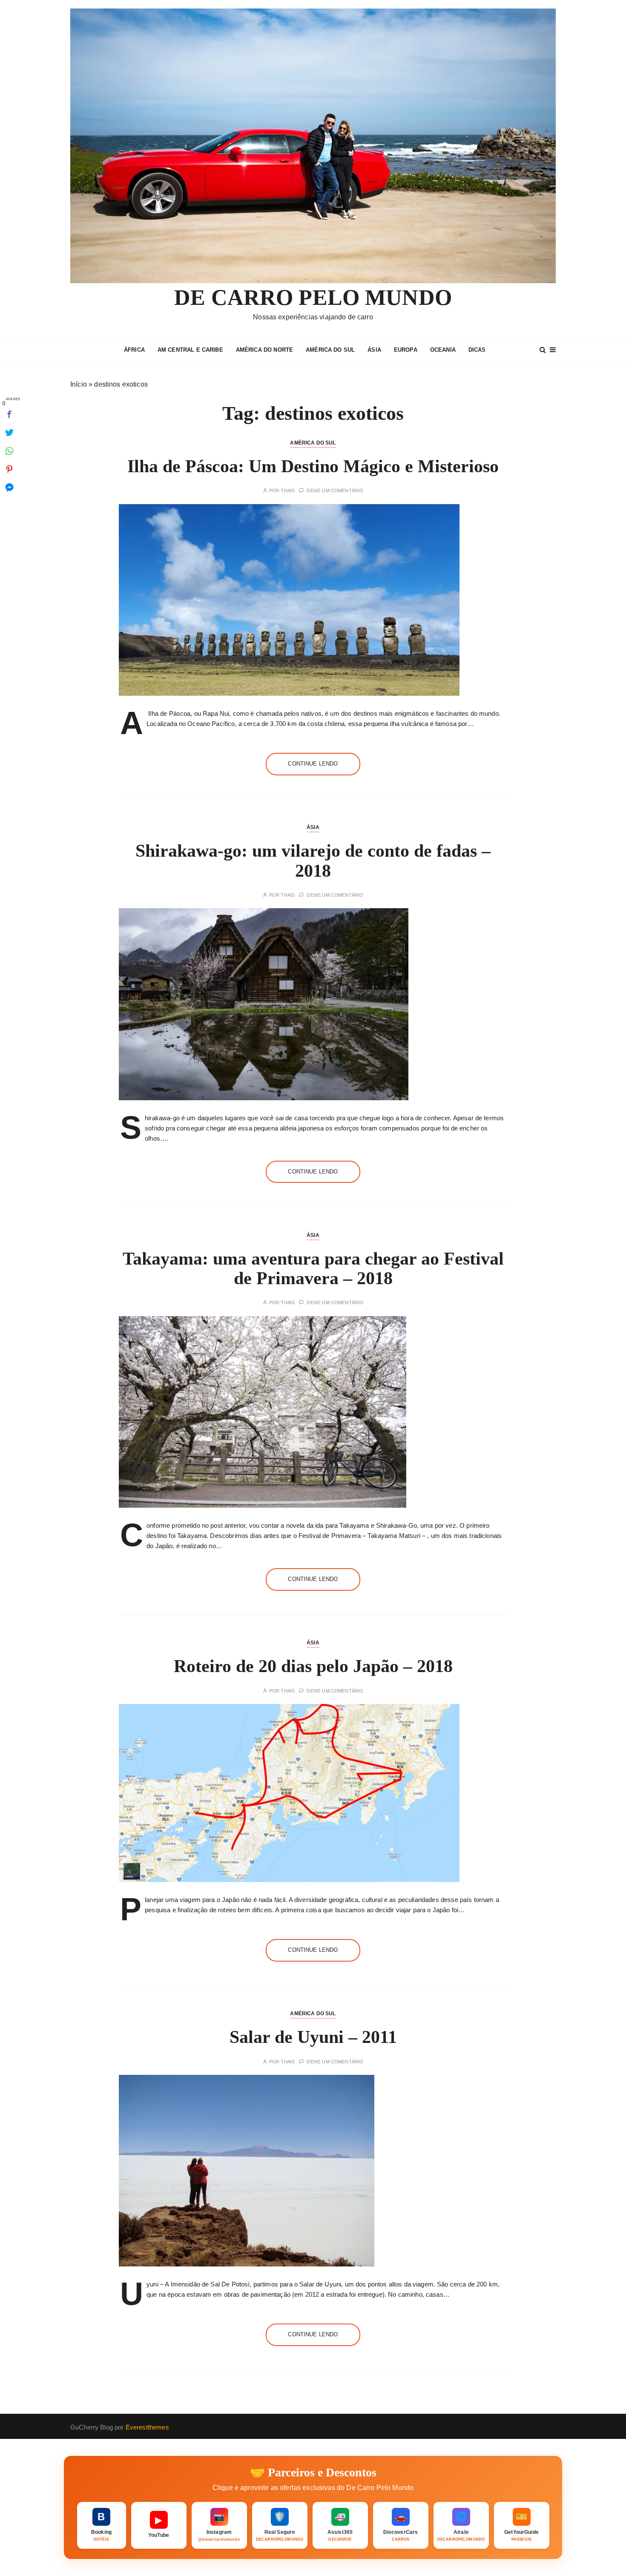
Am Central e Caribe (190, 350)
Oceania (443, 350)
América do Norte (264, 350)
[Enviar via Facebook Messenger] (9, 488)
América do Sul (330, 350)
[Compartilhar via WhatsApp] (9, 451)
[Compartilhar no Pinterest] (9, 469)
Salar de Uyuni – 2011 (313, 2037)
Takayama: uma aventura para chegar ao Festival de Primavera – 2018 (313, 1268)
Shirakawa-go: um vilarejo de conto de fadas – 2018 (313, 861)
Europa (406, 350)
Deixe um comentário (335, 491)
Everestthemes (147, 2427)
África (134, 350)
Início (79, 384)
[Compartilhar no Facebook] (9, 414)
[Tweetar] (9, 433)
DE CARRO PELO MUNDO (313, 297)
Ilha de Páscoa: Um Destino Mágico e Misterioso (313, 466)
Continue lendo (313, 764)
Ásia (374, 350)
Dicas (477, 350)
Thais (288, 491)
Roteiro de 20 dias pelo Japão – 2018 (313, 1666)
